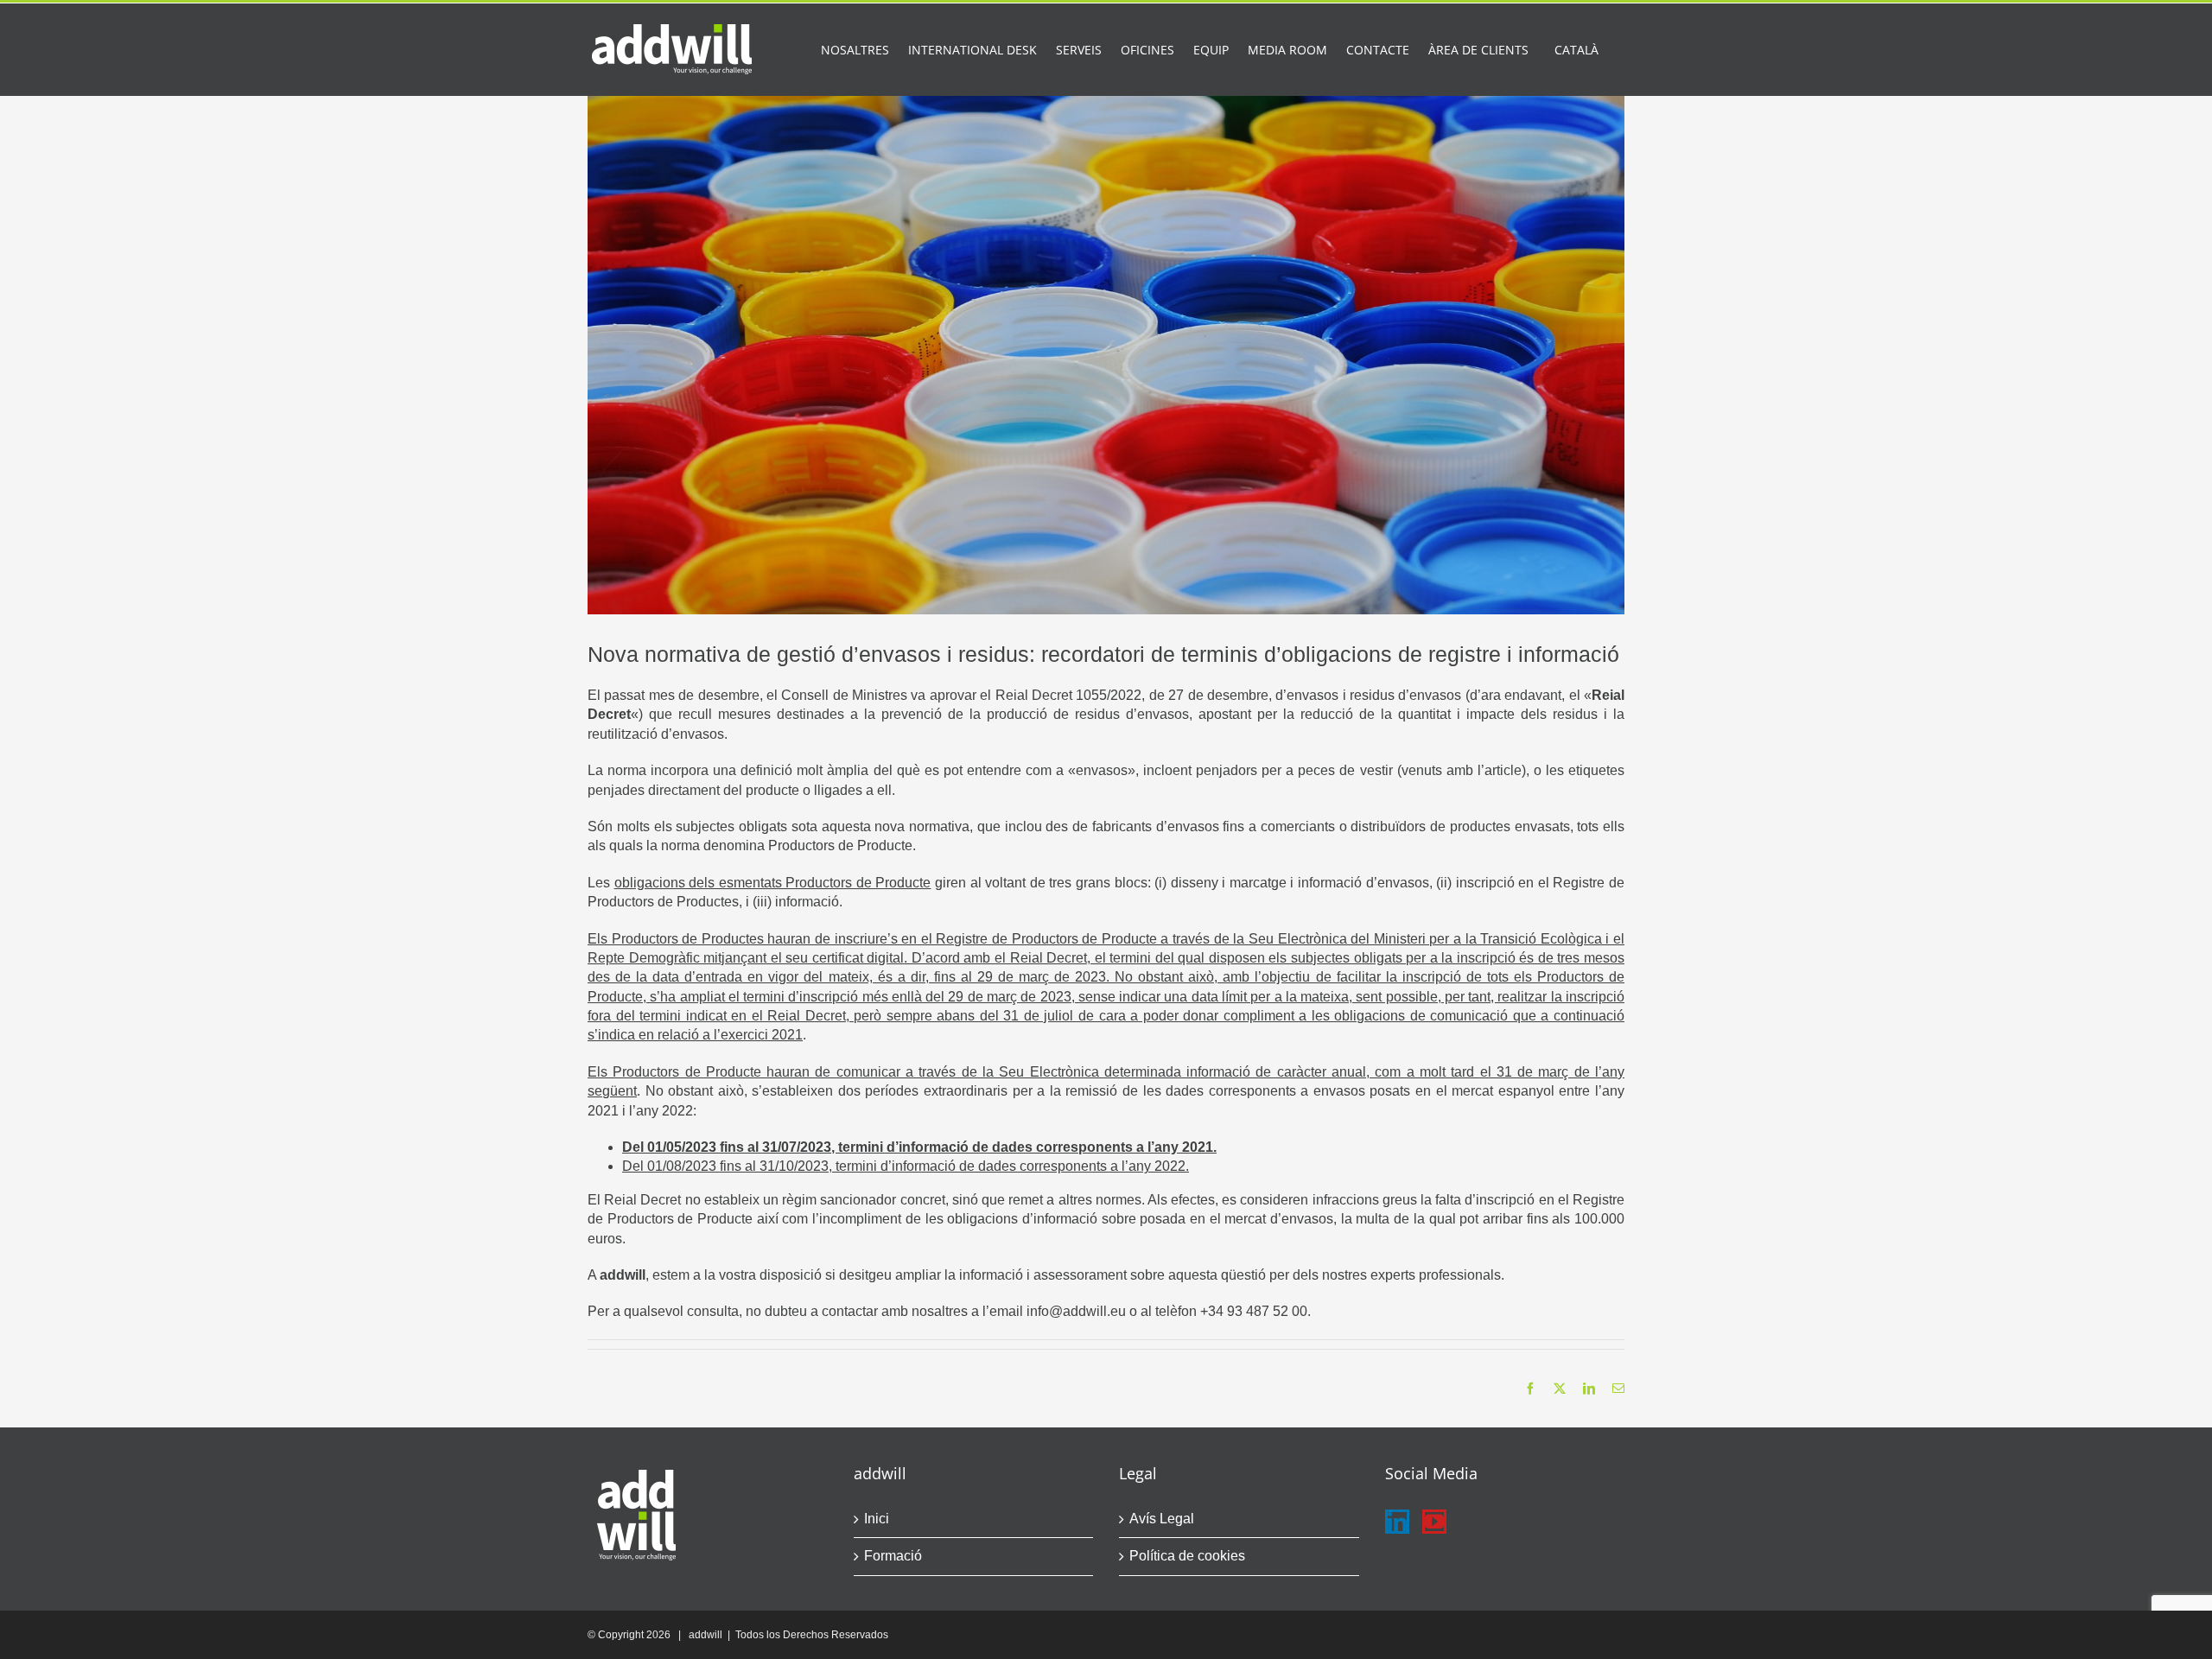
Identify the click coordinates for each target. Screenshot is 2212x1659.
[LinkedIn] (1397, 1522)
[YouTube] (1434, 1522)
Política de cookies (1187, 1556)
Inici (877, 1519)
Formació (893, 1556)
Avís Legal (1162, 1519)
